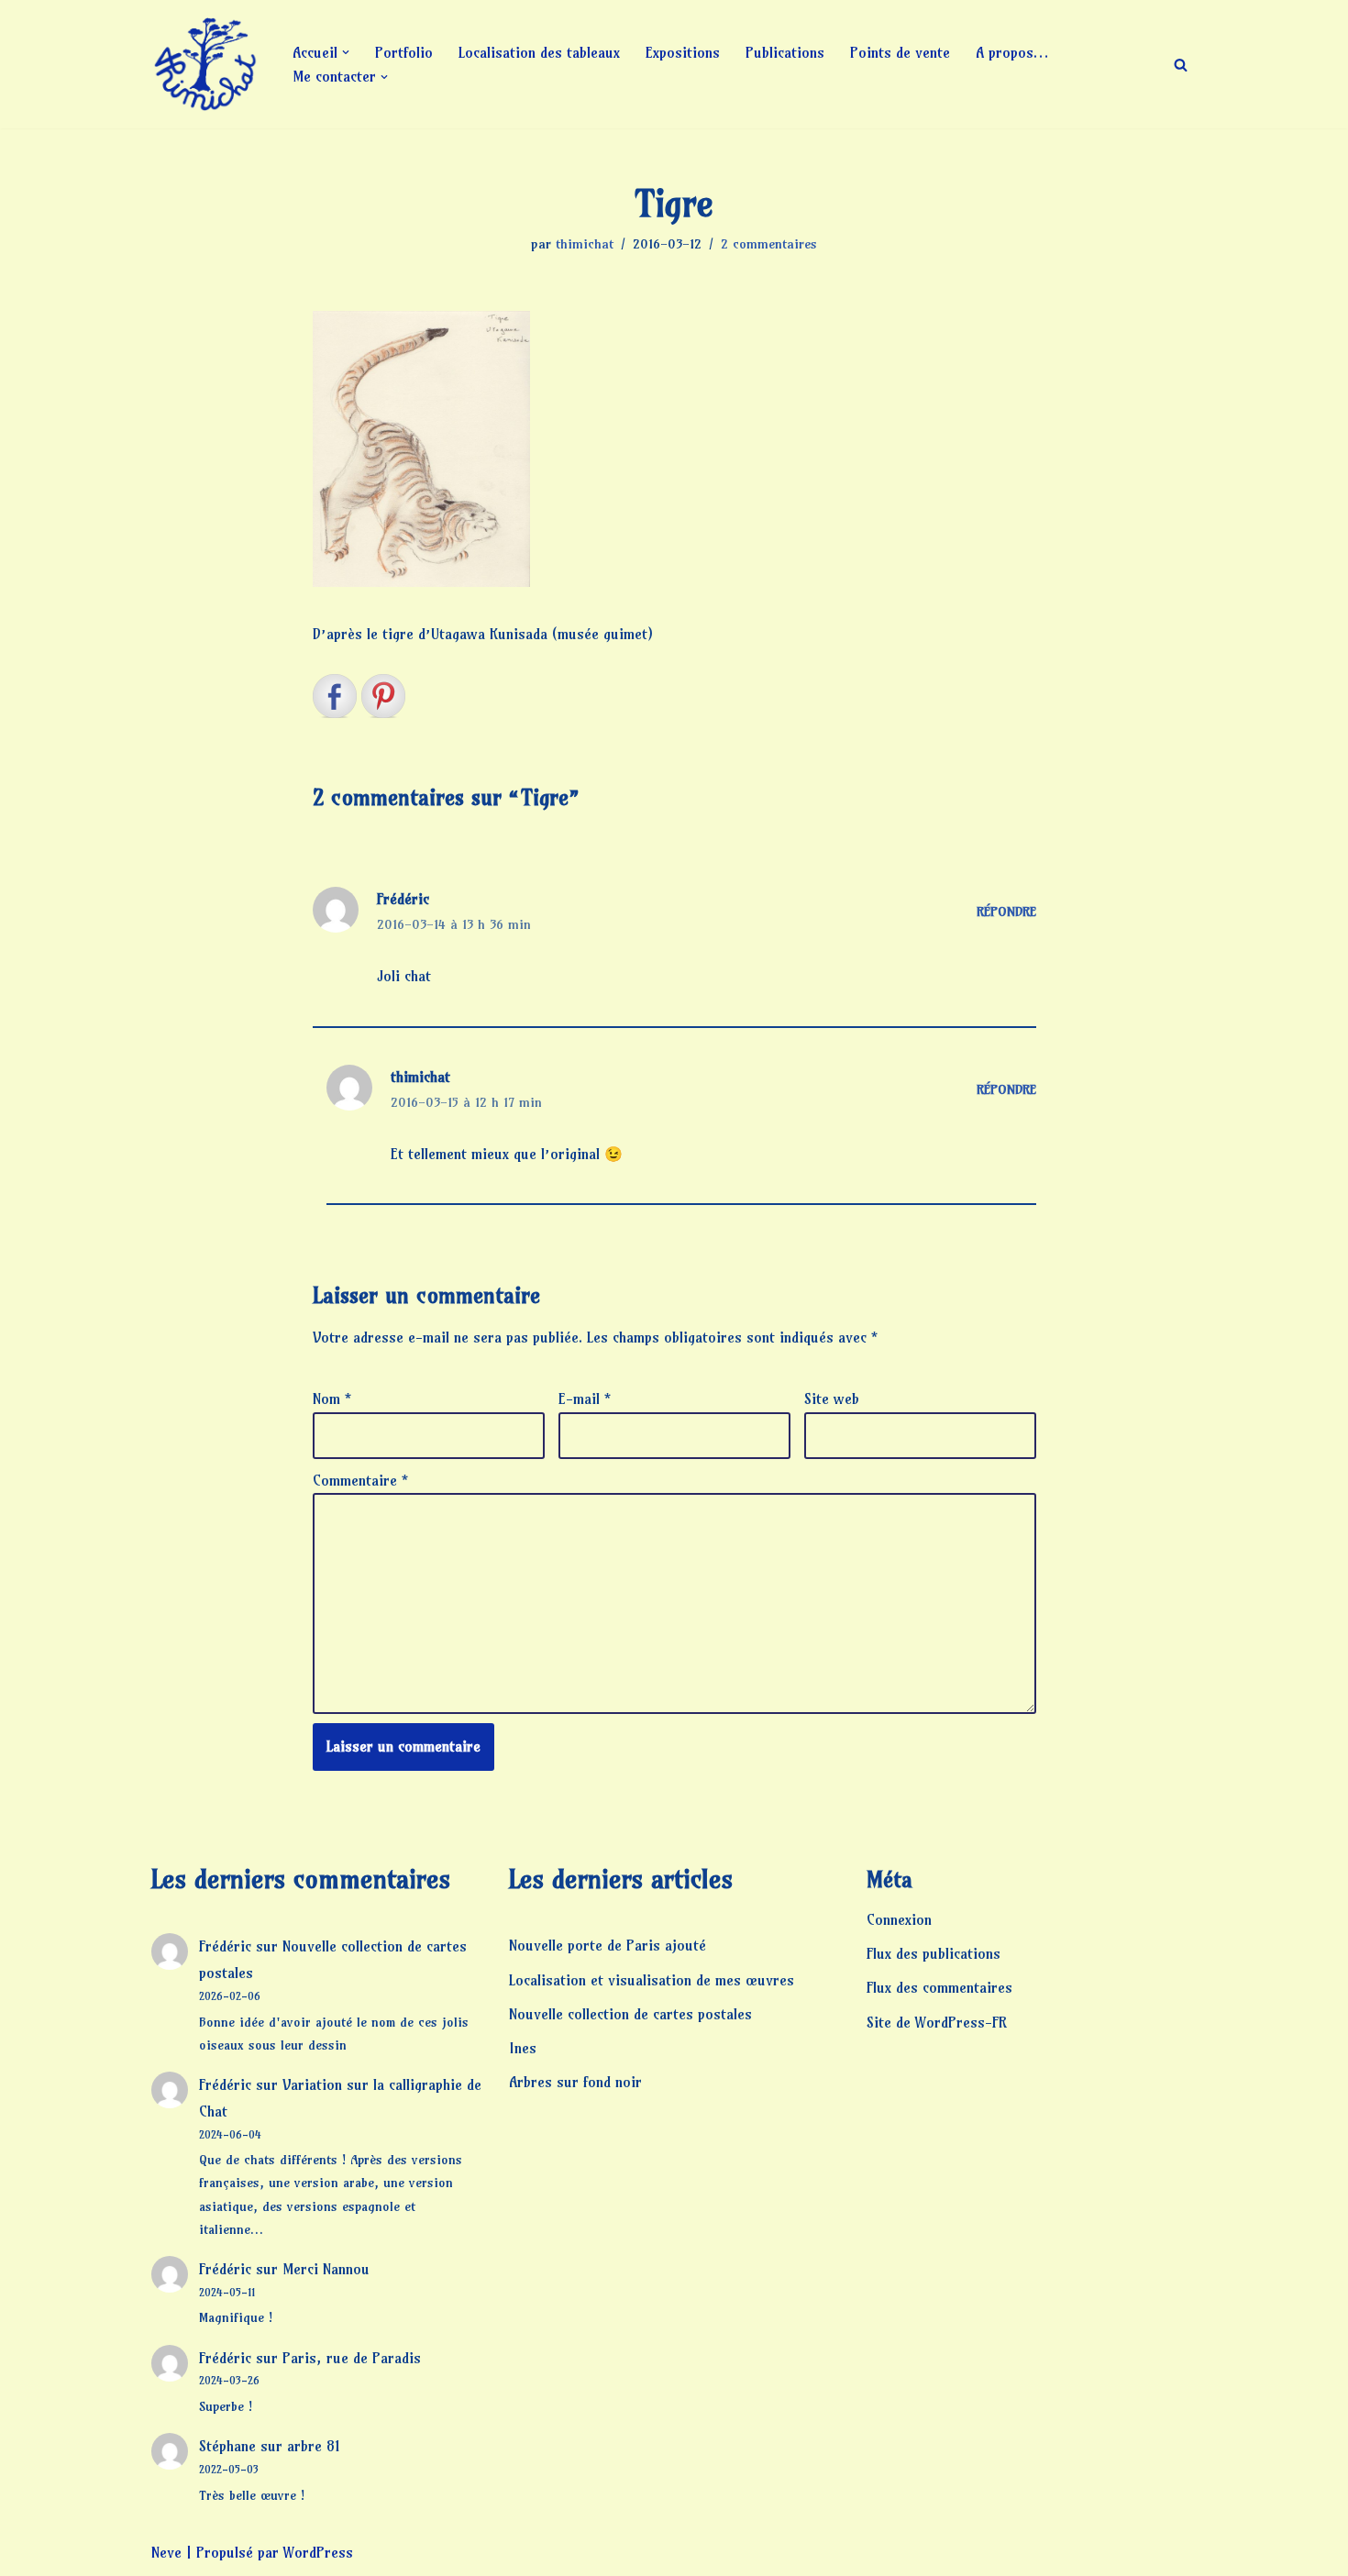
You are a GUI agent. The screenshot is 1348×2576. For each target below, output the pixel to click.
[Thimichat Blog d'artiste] (206, 64)
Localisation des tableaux (539, 52)
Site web (832, 1399)
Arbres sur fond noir (575, 2082)
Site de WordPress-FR (937, 2022)
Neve (166, 2552)
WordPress (318, 2552)
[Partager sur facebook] (335, 696)
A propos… (1012, 52)
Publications (785, 52)
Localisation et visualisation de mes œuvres (652, 1980)
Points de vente (900, 52)
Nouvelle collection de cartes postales (630, 2014)
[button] (346, 52)
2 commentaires (769, 244)
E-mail (585, 1399)
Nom (332, 1399)
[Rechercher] (1181, 65)
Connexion (899, 1919)
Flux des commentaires (939, 1987)
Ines (523, 2048)
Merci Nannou (326, 2269)
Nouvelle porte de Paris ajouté (608, 1945)
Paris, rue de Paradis (352, 2358)
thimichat (585, 244)
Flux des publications (934, 1953)
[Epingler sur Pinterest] (383, 696)
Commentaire (360, 1480)
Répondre (1006, 912)
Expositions (683, 52)
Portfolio (404, 52)
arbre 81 (314, 2446)
